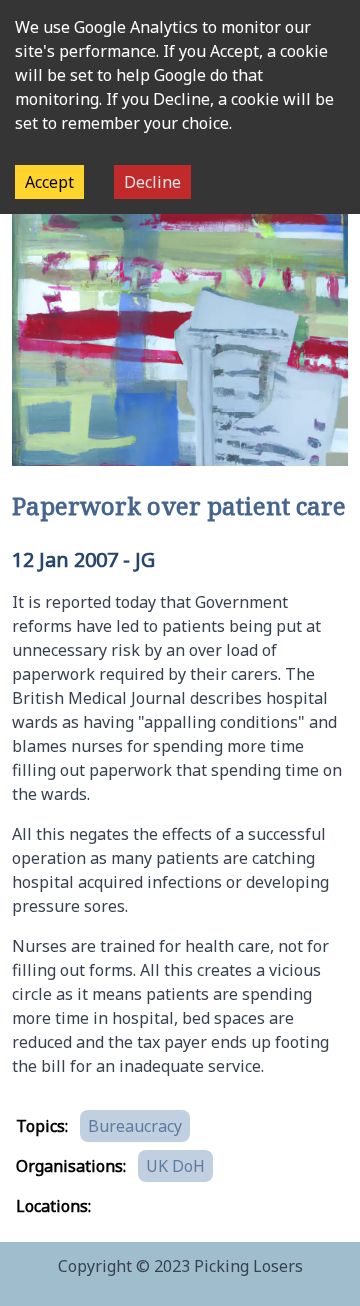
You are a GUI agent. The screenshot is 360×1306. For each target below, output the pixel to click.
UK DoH (175, 1166)
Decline (152, 182)
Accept (49, 182)
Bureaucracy (135, 1126)
